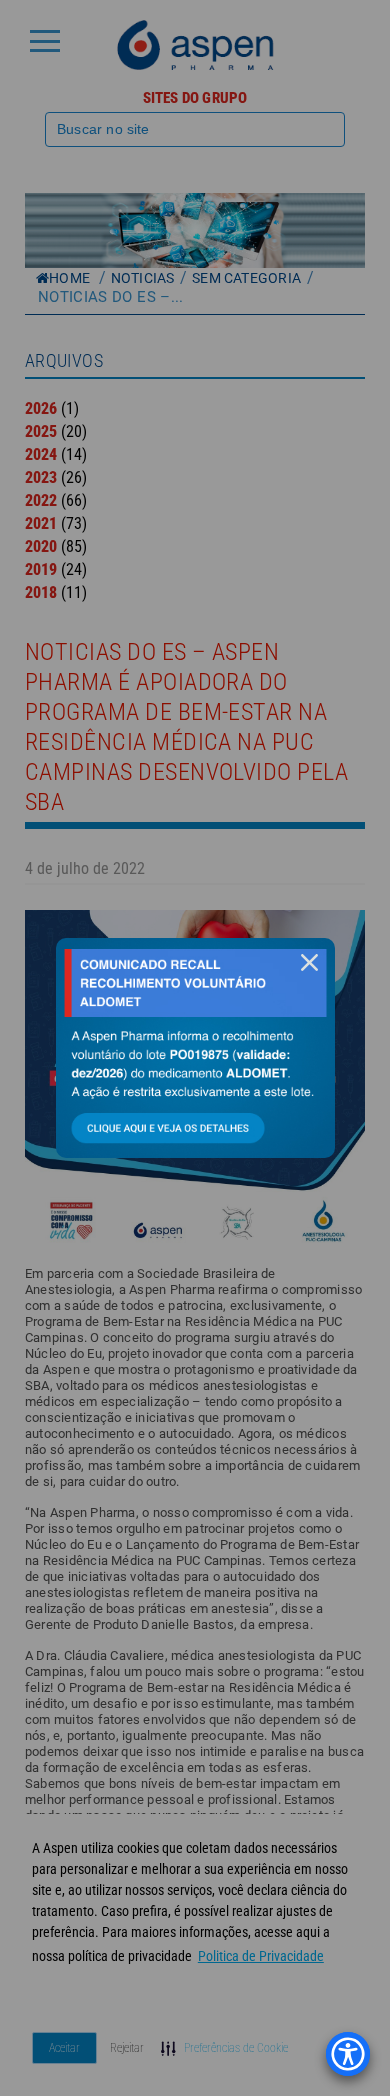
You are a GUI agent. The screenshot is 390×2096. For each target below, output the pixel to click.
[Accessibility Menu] (348, 2054)
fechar (310, 962)
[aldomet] (195, 1048)
